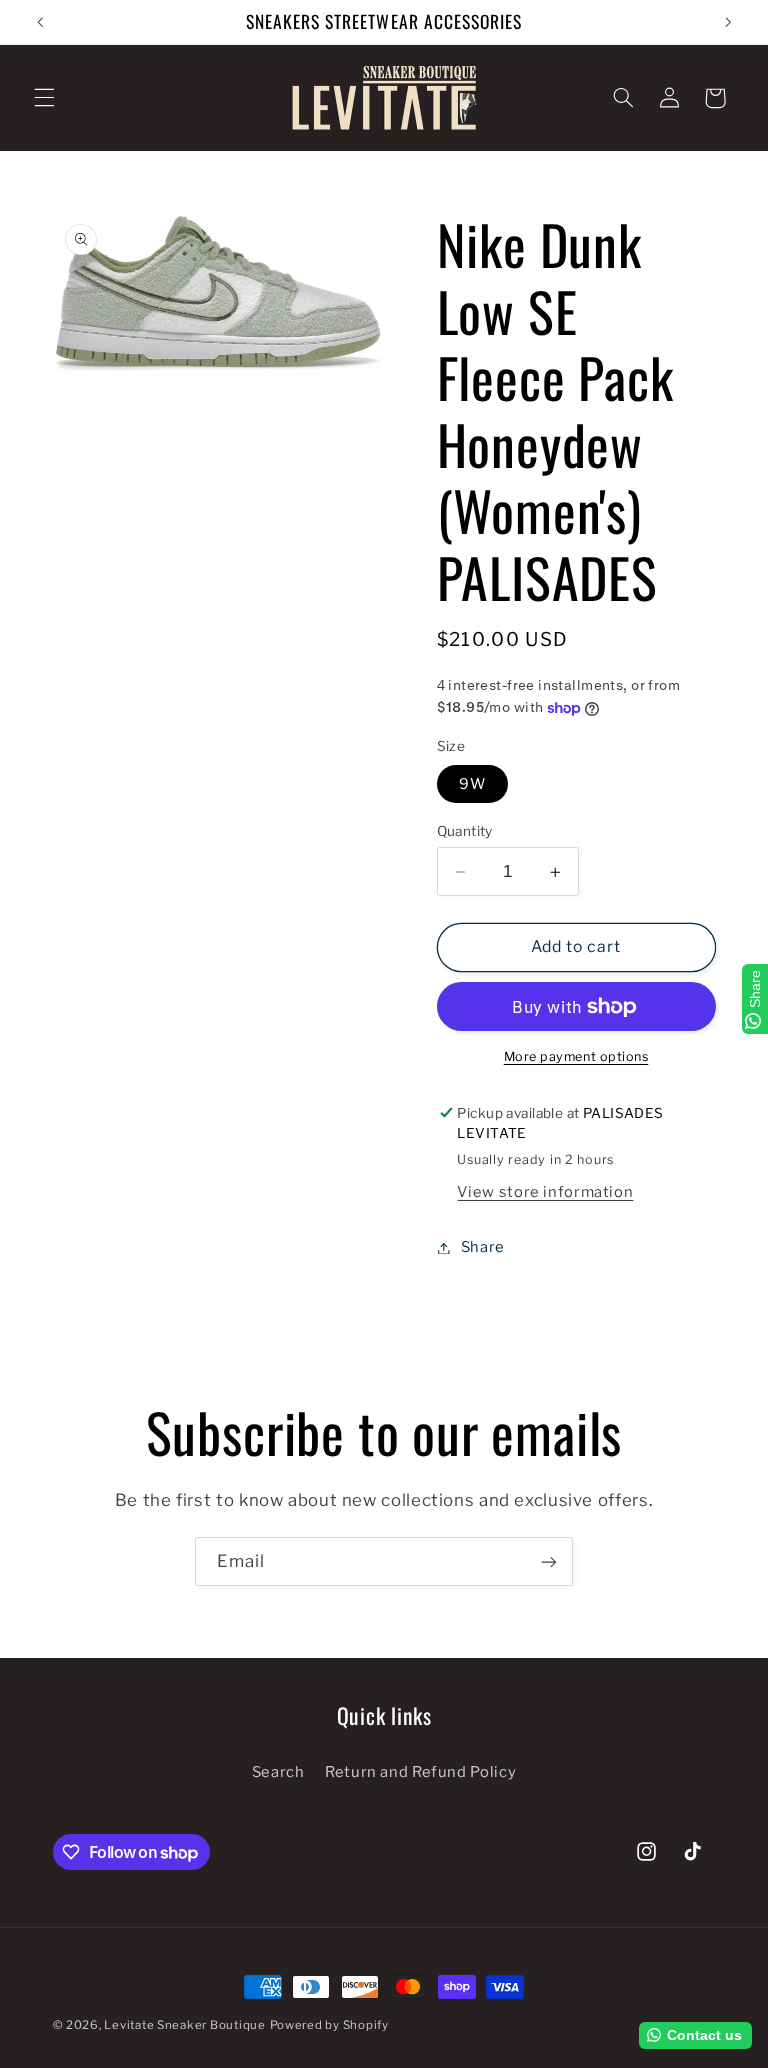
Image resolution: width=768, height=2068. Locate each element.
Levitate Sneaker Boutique (184, 2025)
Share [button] (483, 1247)
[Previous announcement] (40, 22)
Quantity (465, 831)
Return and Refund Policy (420, 1772)
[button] (44, 98)
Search (278, 1772)
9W (472, 784)
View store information (545, 1192)
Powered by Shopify (329, 2025)
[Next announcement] (728, 22)
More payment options (576, 1056)
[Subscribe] (549, 1561)
